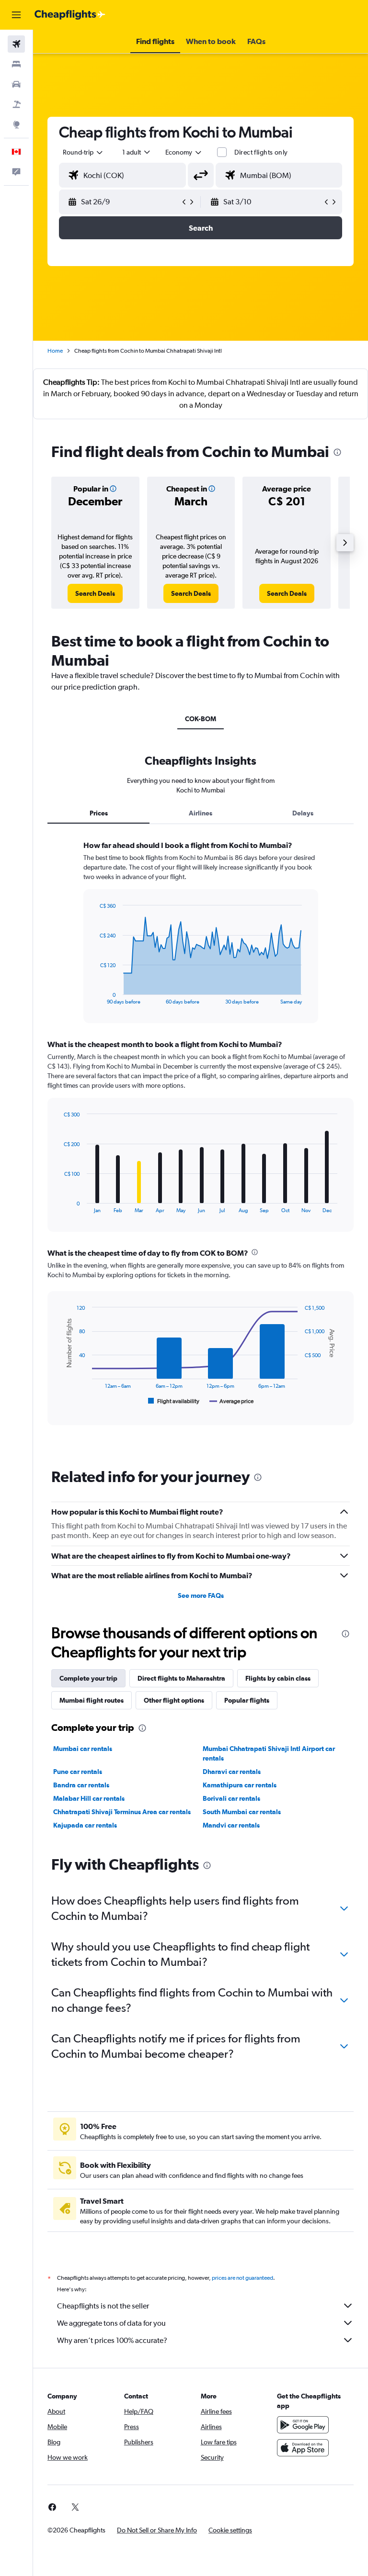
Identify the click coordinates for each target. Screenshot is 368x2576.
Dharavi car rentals (232, 1772)
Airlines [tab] (201, 813)
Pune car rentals (78, 1772)
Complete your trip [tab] (88, 1678)
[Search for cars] (16, 84)
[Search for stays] (16, 64)
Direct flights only (261, 152)
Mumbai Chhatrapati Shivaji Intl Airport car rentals (269, 1753)
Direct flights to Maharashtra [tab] (181, 1678)
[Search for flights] (16, 44)
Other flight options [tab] (174, 1700)
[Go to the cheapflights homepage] (70, 15)
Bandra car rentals (81, 1785)
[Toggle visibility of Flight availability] (174, 1401)
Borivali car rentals (231, 1798)
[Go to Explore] (16, 124)
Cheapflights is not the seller (103, 2306)
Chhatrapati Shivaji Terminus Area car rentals (122, 1812)
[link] (95, 593)
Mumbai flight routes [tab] (92, 1700)
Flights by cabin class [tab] (278, 1678)
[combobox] (184, 152)
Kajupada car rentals (85, 1825)
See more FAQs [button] (201, 1595)
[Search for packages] (16, 104)
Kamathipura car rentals (240, 1785)
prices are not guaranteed (242, 2278)
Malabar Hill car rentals (89, 1798)
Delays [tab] (303, 813)
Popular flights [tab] (247, 1700)
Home (55, 351)
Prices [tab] (99, 813)
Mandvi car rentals (231, 1825)
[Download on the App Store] (303, 2448)
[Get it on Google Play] (303, 2425)
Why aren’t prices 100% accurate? (112, 2340)
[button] (16, 15)
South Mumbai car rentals (242, 1812)
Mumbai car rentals (83, 1749)
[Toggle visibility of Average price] (232, 1401)
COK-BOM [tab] (201, 719)
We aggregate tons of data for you (111, 2323)
